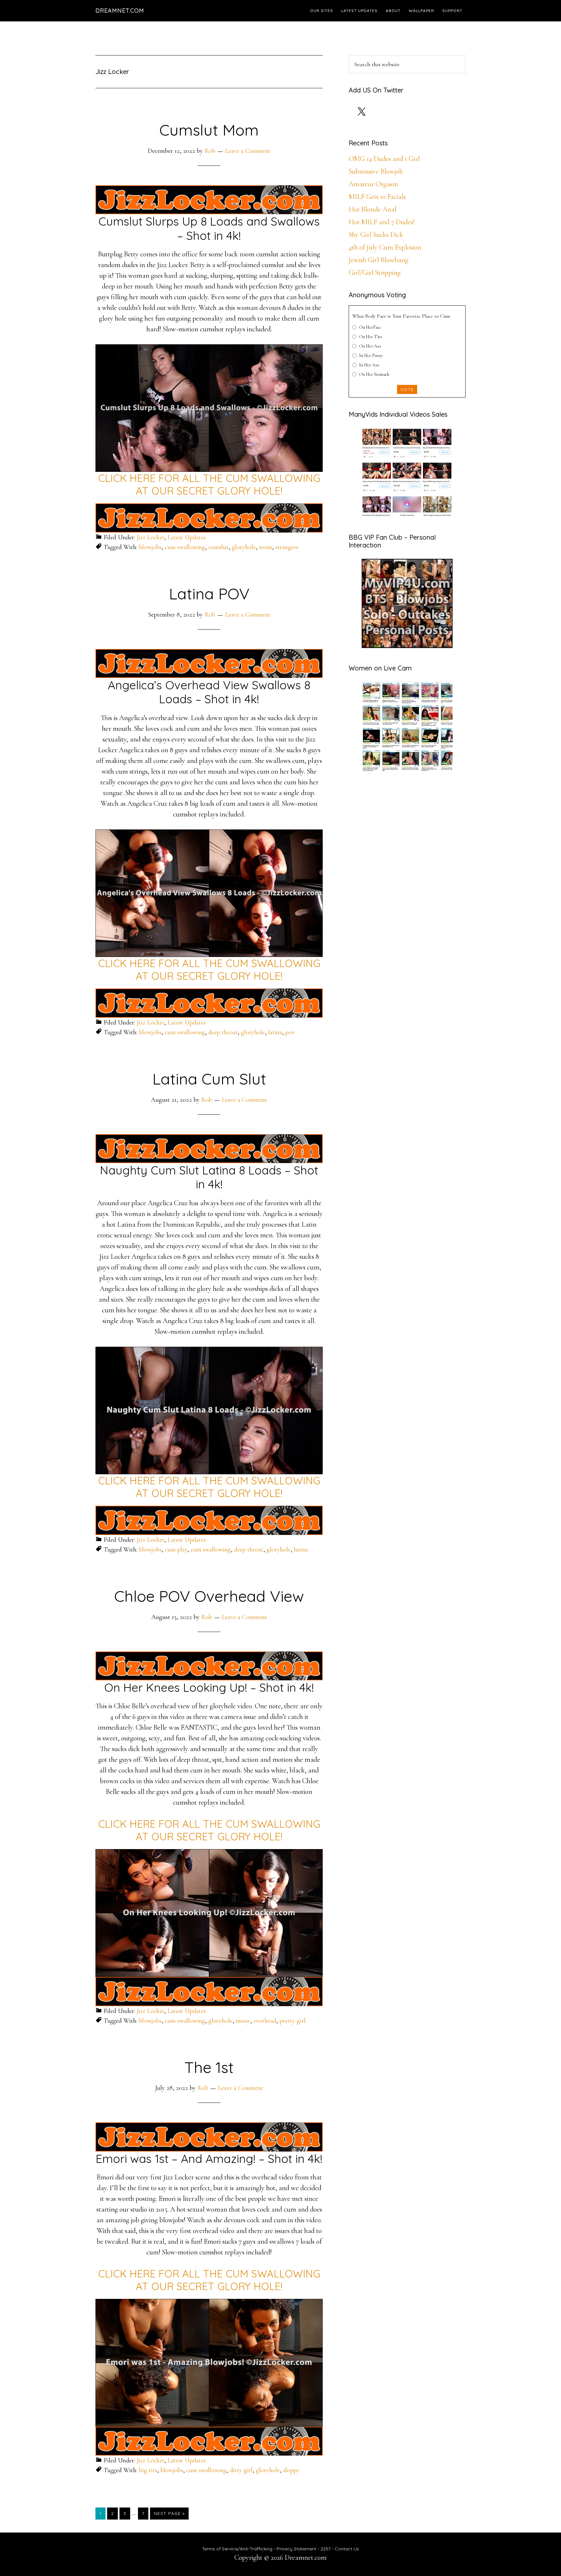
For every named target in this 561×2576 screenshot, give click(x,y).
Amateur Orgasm (373, 184)
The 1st (209, 2067)
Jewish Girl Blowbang (379, 260)
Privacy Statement (296, 2549)
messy (243, 2021)
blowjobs (150, 547)
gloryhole (244, 547)
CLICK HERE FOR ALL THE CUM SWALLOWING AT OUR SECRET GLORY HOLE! (209, 484)
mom (266, 547)
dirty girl (241, 2470)
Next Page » (169, 2515)
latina (275, 1032)
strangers (287, 547)
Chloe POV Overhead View (209, 1596)
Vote (407, 389)
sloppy (291, 2470)
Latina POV (209, 594)
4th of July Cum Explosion (385, 247)
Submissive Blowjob (376, 171)
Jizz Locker (150, 537)
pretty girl (293, 2021)
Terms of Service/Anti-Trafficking (238, 2549)
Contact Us (347, 2549)
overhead (265, 2021)
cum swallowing (185, 547)
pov (290, 1032)
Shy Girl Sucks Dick (376, 235)
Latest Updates (187, 537)
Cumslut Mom (209, 130)
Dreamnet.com (120, 11)
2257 (325, 2549)
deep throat (223, 1032)
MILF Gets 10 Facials (377, 197)
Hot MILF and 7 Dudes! (382, 222)
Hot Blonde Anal (373, 209)
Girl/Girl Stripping (375, 273)
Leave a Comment (248, 151)
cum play (176, 1550)
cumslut (218, 547)
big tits (148, 2470)
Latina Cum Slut (209, 1079)
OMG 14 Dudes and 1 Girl (384, 159)
